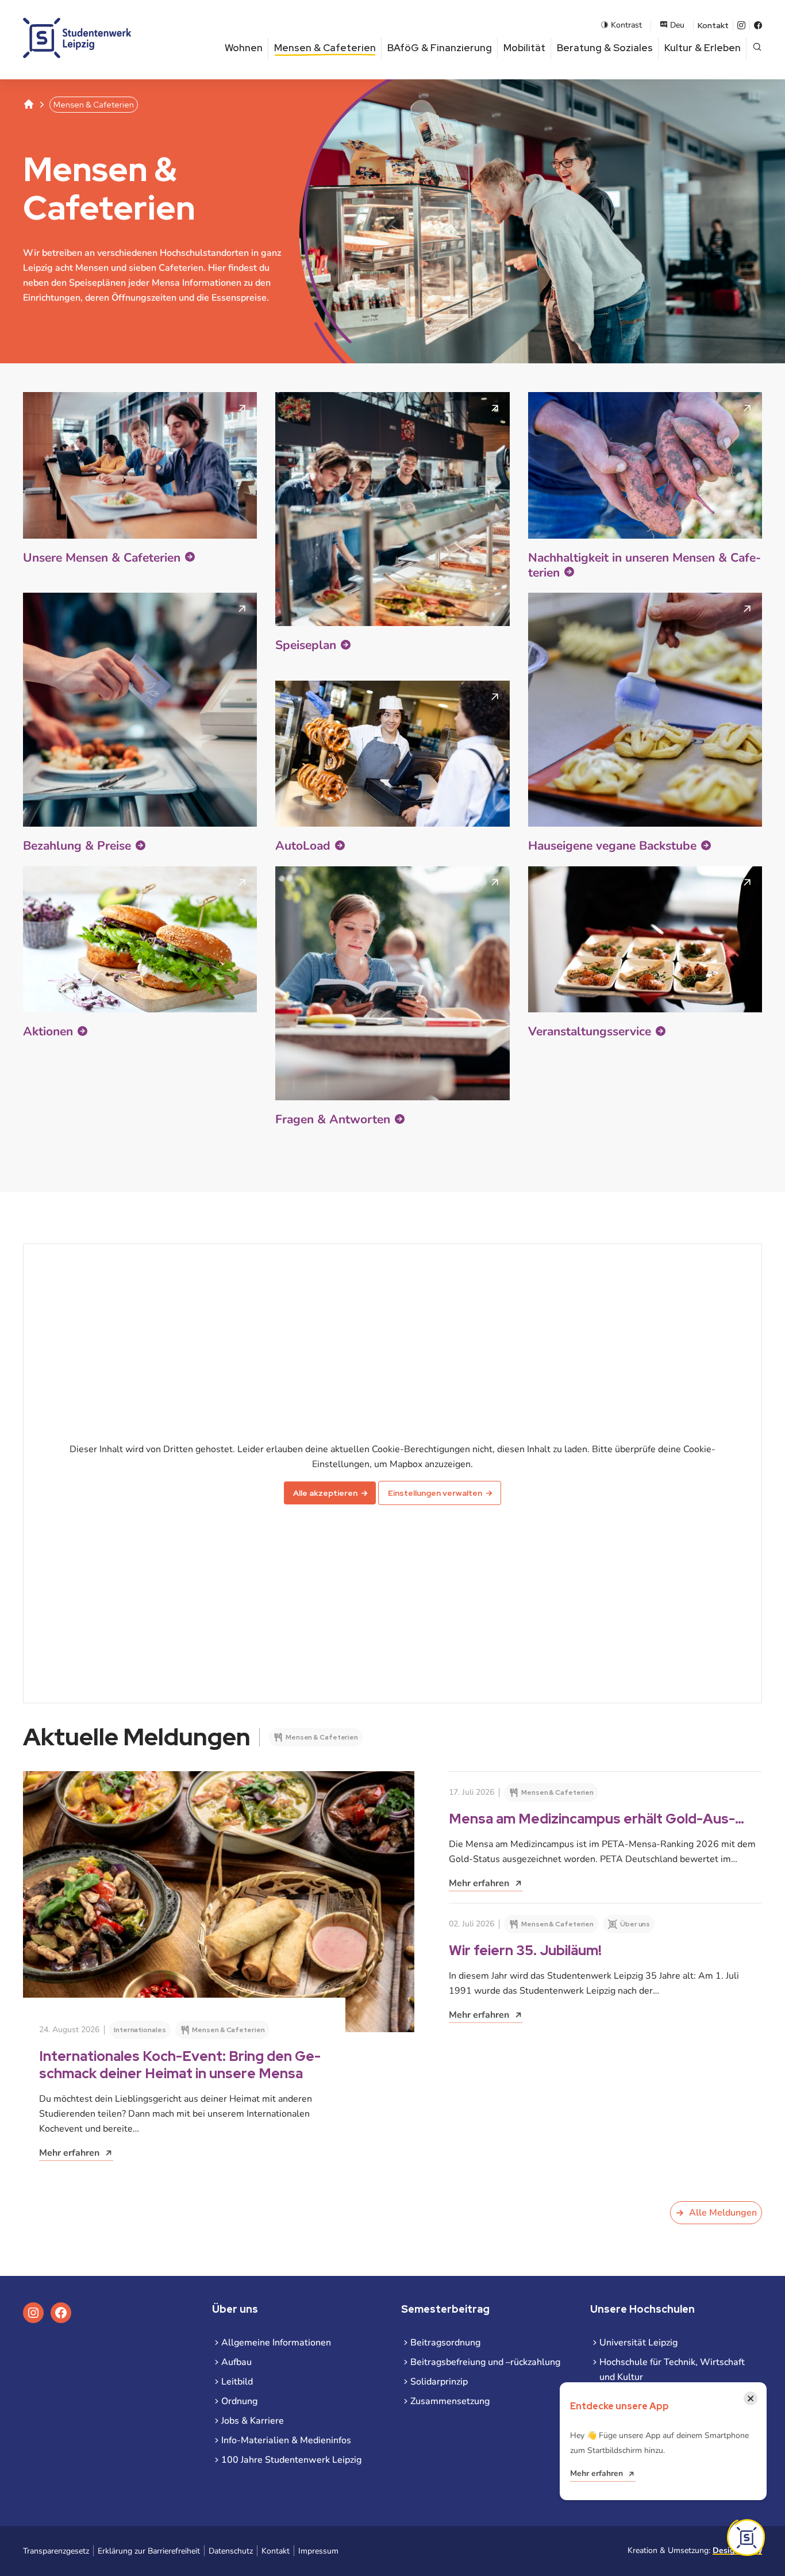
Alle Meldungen (723, 2213)
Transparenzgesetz (56, 2551)
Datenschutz (231, 2551)
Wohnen (244, 48)
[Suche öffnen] (757, 48)
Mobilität (524, 48)
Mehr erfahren (597, 2473)
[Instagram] (741, 25)
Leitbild (237, 2382)
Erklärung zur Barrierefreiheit (149, 2551)
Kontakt (713, 25)
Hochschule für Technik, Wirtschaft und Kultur (672, 2370)
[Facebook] (758, 25)
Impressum (318, 2551)
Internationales (140, 2030)
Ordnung (239, 2401)
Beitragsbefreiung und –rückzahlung (485, 2362)
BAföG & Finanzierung (440, 48)
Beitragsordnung (445, 2343)
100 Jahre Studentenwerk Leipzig (291, 2460)
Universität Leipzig (638, 2343)
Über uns (635, 1924)
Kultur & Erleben (703, 48)
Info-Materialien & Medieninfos (286, 2440)
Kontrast (626, 25)
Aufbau (236, 2362)
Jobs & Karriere (253, 2421)
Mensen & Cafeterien (325, 48)
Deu (677, 25)
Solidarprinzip (439, 2382)
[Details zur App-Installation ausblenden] (746, 2537)
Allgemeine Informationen (276, 2343)
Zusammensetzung (450, 2401)
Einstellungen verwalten (435, 1493)
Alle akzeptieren (325, 1493)
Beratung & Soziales (605, 48)
